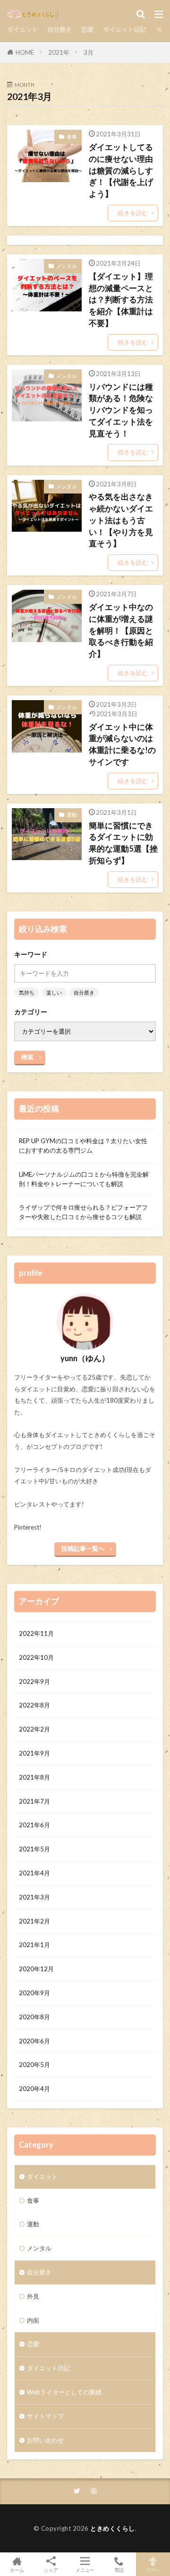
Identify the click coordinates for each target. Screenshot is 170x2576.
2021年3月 (34, 1897)
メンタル (67, 266)
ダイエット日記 (124, 29)
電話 (119, 2570)
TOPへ (153, 2570)
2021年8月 (34, 1777)
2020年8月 (34, 2017)
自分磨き (59, 29)
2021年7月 (34, 1801)
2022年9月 (34, 1681)
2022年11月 (36, 1633)
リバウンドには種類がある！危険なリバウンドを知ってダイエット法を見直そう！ (121, 410)
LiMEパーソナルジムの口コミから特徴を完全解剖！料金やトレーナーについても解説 (84, 1179)
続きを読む (133, 213)
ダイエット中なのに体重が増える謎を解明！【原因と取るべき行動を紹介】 (121, 631)
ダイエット (22, 29)
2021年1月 (34, 1945)
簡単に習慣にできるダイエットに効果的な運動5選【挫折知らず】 (123, 843)
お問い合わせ (45, 2440)
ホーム (17, 2570)
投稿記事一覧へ (83, 1548)
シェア (51, 2570)
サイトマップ (45, 2416)
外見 (33, 2296)
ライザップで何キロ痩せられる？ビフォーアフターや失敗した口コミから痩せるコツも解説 (83, 1212)
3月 (89, 52)
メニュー (85, 2570)
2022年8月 (34, 1705)
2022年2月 (34, 1729)
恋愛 (87, 29)
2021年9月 (34, 1753)
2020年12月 (36, 1969)
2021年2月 (34, 1921)
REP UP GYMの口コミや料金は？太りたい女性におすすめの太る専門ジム (83, 1146)
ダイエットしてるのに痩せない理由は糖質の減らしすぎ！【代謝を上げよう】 (121, 171)
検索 (27, 1057)
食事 (72, 137)
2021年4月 (34, 1873)
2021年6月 (34, 1825)
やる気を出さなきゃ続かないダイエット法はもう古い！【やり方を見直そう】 (121, 520)
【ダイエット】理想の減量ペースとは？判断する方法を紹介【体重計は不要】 (121, 300)
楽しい (54, 992)
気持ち (27, 992)
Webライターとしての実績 (64, 2392)
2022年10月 (36, 1657)
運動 (72, 815)
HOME (25, 52)
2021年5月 (34, 1849)
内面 (33, 2320)
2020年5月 (34, 2065)
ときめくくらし (113, 2528)
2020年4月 (34, 2089)
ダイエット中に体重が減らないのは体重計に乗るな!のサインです (122, 744)
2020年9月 (34, 1993)
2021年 (59, 52)
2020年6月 (34, 2041)
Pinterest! (28, 1527)
